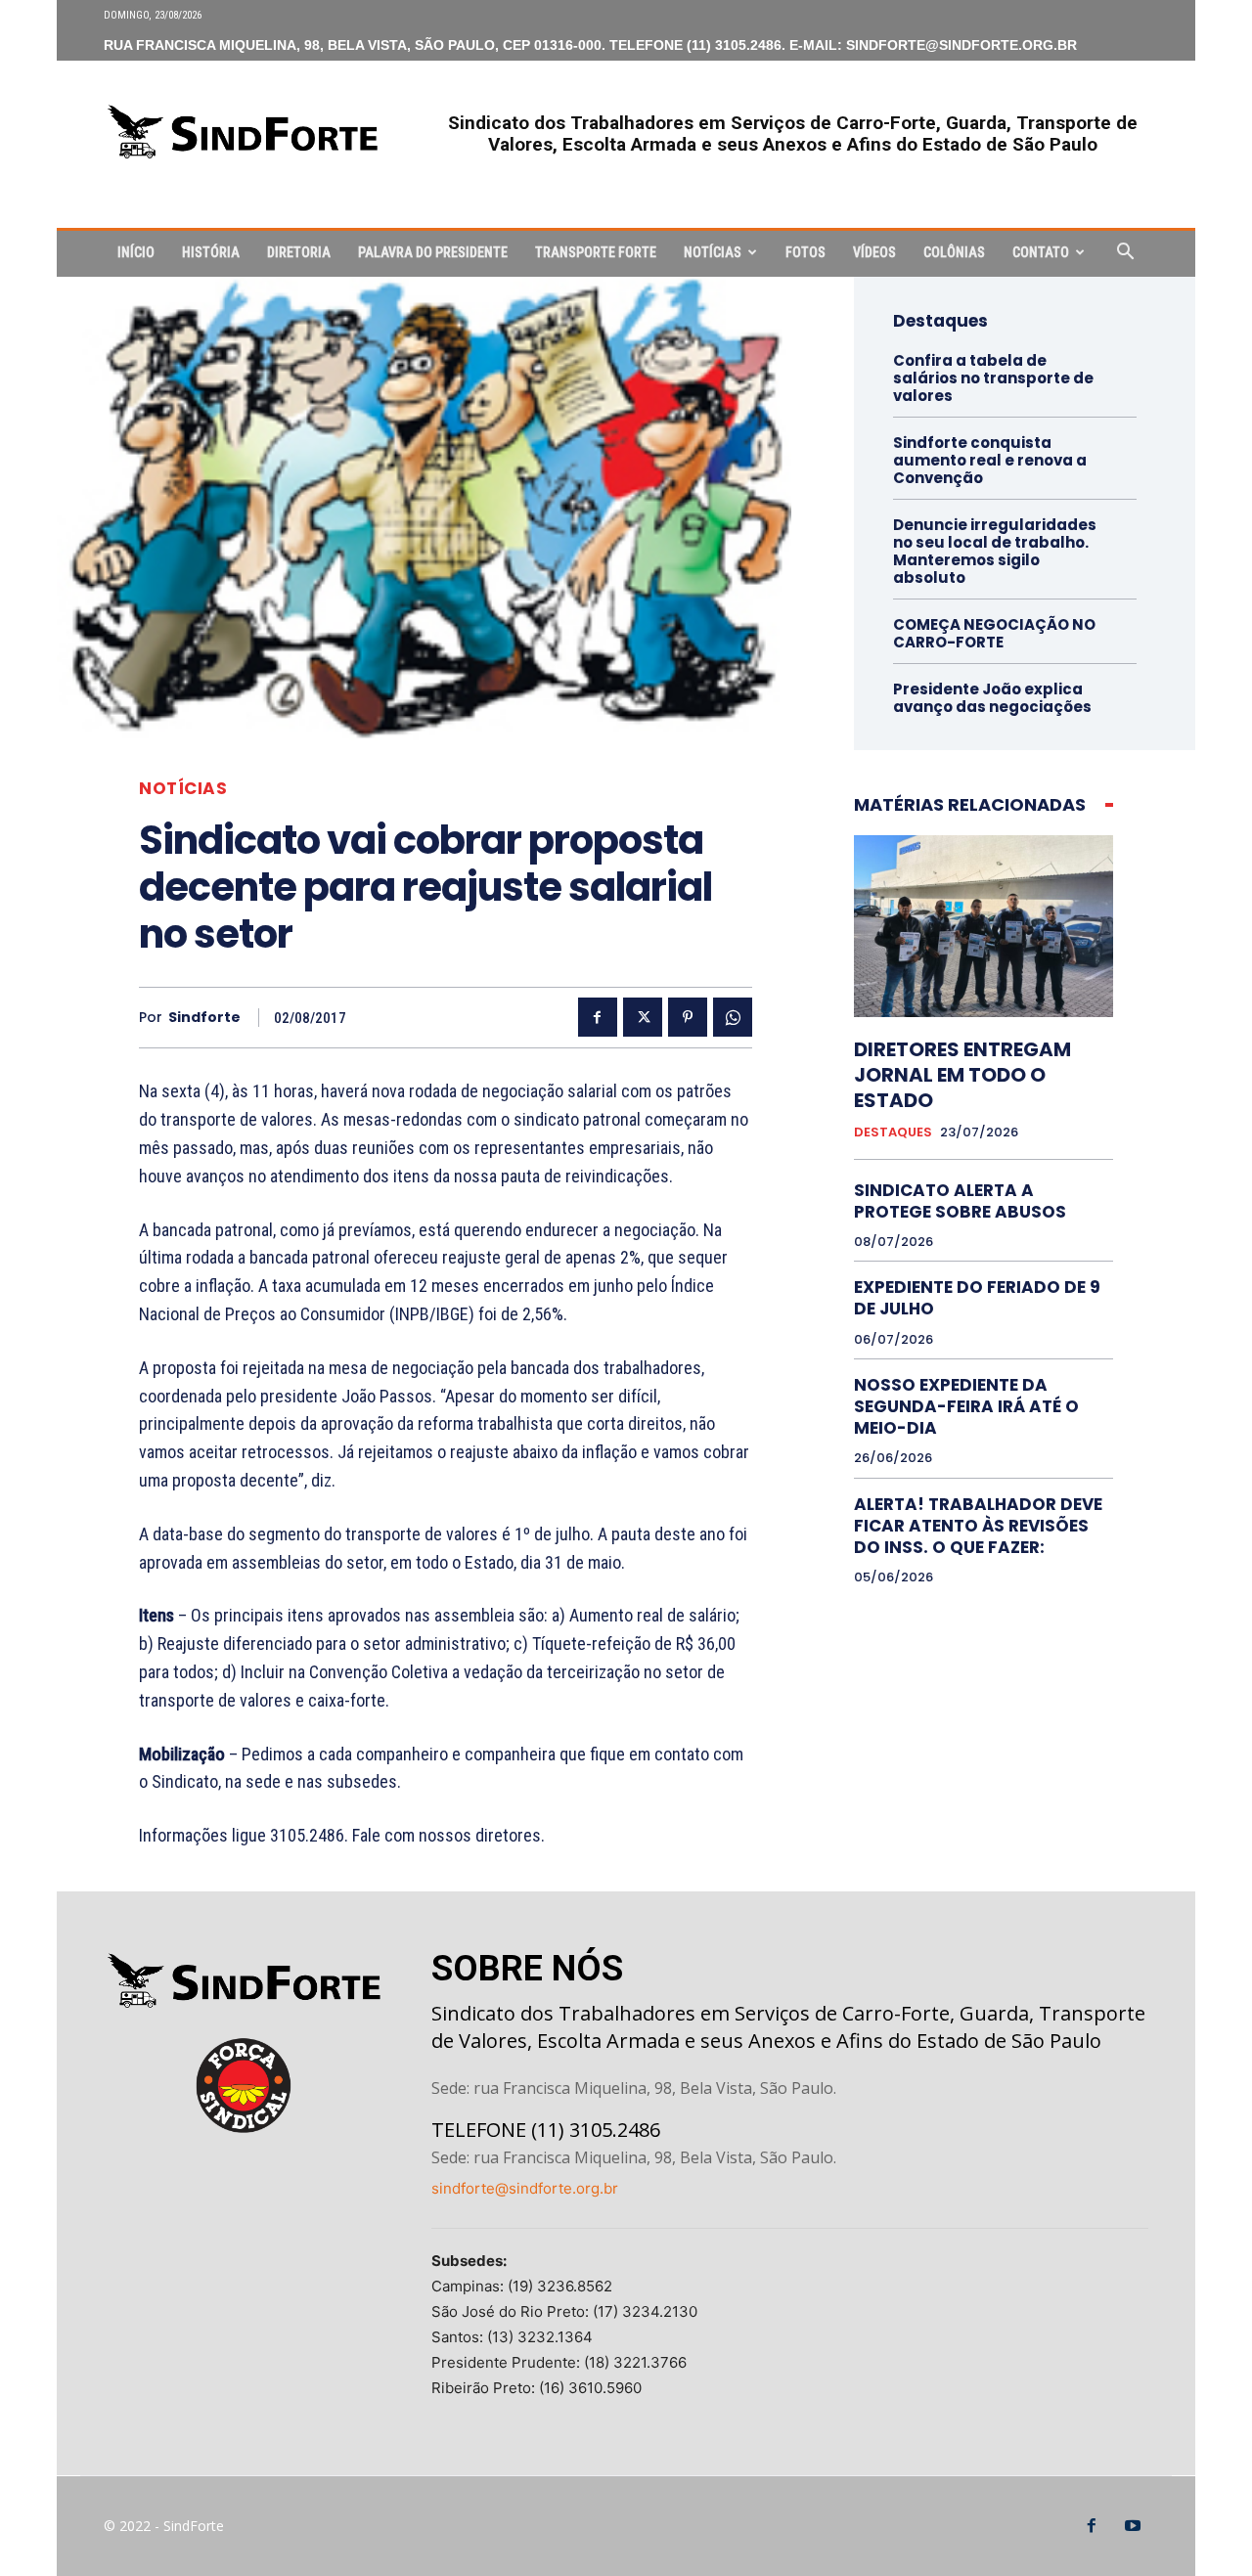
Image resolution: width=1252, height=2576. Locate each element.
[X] (643, 1017)
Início (136, 252)
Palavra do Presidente (433, 252)
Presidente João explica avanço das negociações (992, 698)
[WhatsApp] (733, 1017)
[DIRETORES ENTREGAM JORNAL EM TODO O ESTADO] (984, 926)
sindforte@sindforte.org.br (525, 2188)
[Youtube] (1133, 2526)
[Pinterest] (688, 1017)
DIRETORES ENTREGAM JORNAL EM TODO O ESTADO (962, 1075)
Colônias (954, 252)
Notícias (713, 252)
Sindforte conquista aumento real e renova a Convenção (990, 460)
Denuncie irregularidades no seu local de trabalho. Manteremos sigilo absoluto (995, 551)
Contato (1041, 252)
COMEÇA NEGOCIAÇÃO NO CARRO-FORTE (994, 633)
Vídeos (874, 252)
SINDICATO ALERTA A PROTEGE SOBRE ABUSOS (960, 1201)
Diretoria (299, 252)
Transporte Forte (596, 252)
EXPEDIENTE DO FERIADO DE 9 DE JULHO (977, 1298)
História (211, 252)
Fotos (805, 252)
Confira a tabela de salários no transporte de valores (993, 378)
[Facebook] (598, 1017)
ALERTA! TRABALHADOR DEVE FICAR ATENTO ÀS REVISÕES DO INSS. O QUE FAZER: (978, 1526)
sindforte (204, 1018)
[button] (1125, 254)
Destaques (893, 1133)
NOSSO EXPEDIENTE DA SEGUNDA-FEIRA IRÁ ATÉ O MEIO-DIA (966, 1406)
